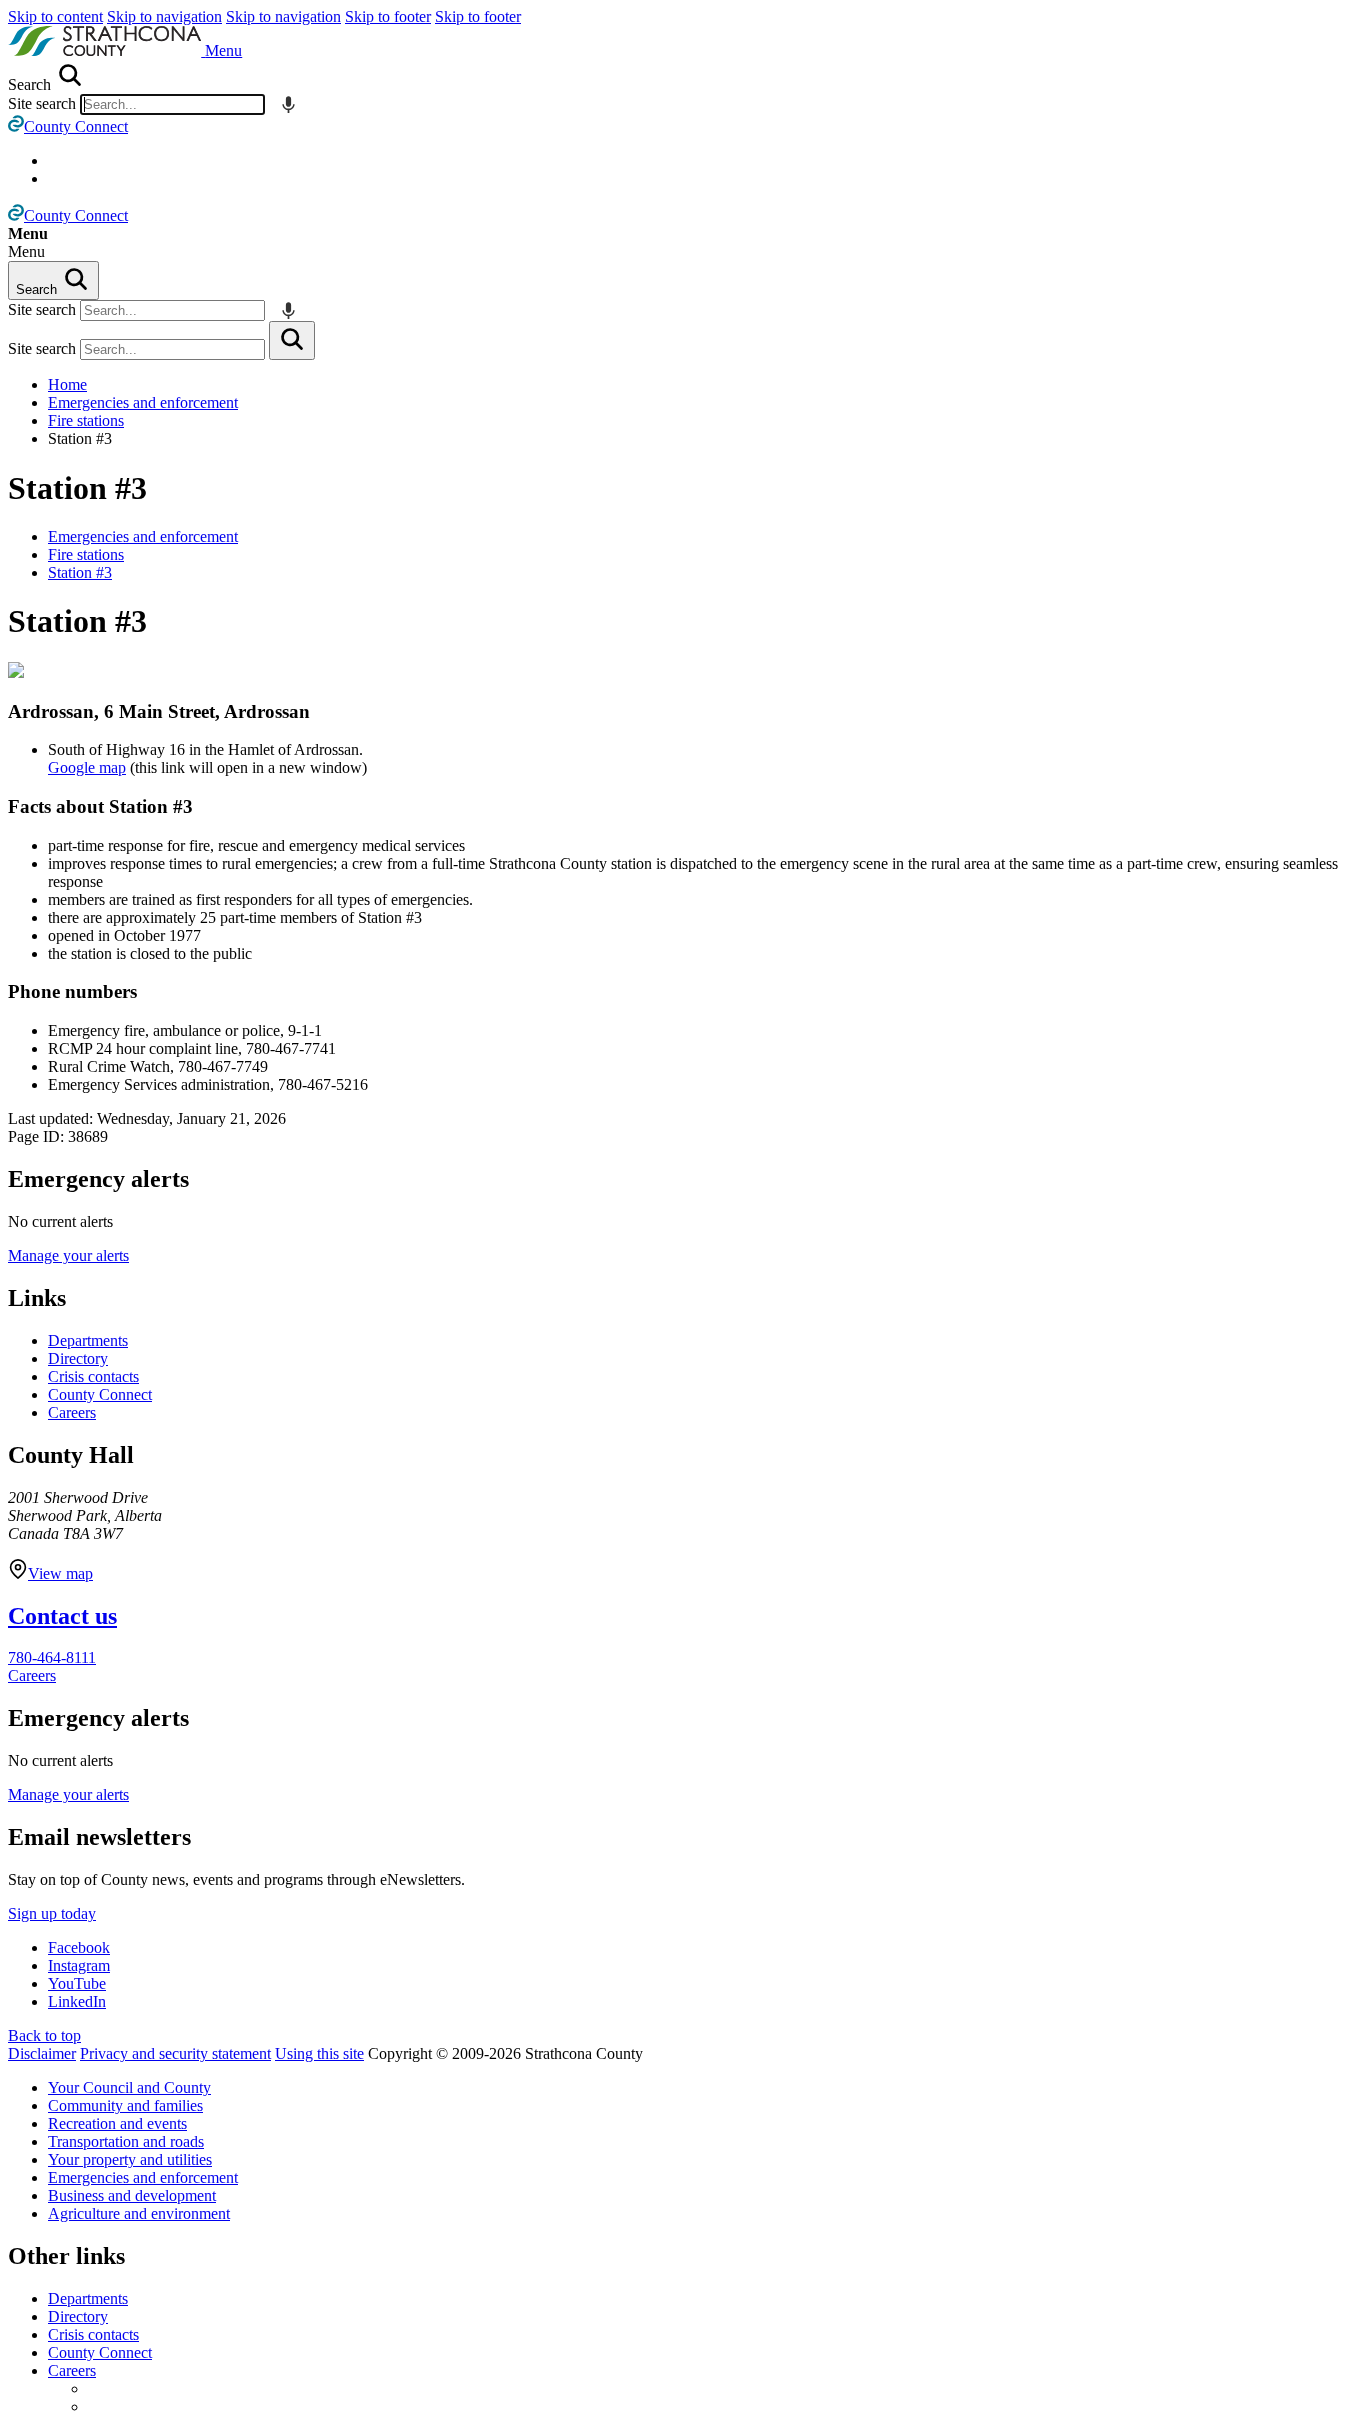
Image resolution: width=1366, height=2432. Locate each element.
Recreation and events (117, 2123)
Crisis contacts (93, 1376)
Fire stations (86, 420)
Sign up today (52, 1913)
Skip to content (55, 16)
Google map (87, 767)
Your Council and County (129, 2087)
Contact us (62, 1616)
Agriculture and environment (139, 2213)
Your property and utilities (130, 2159)
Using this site (319, 2053)
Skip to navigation (164, 16)
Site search (42, 103)
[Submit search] (292, 340)
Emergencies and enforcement (143, 402)
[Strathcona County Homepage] (106, 50)
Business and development (132, 2195)
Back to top (44, 2035)
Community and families (125, 2105)
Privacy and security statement (175, 2053)
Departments (88, 1340)
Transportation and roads (126, 2141)
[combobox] (172, 104)
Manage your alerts (68, 1255)
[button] (223, 50)
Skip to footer (388, 16)
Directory (78, 1358)
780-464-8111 (52, 1657)
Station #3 (77, 488)
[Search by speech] (288, 104)
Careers (72, 1412)
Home (67, 384)
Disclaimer (42, 2053)
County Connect (100, 1394)
